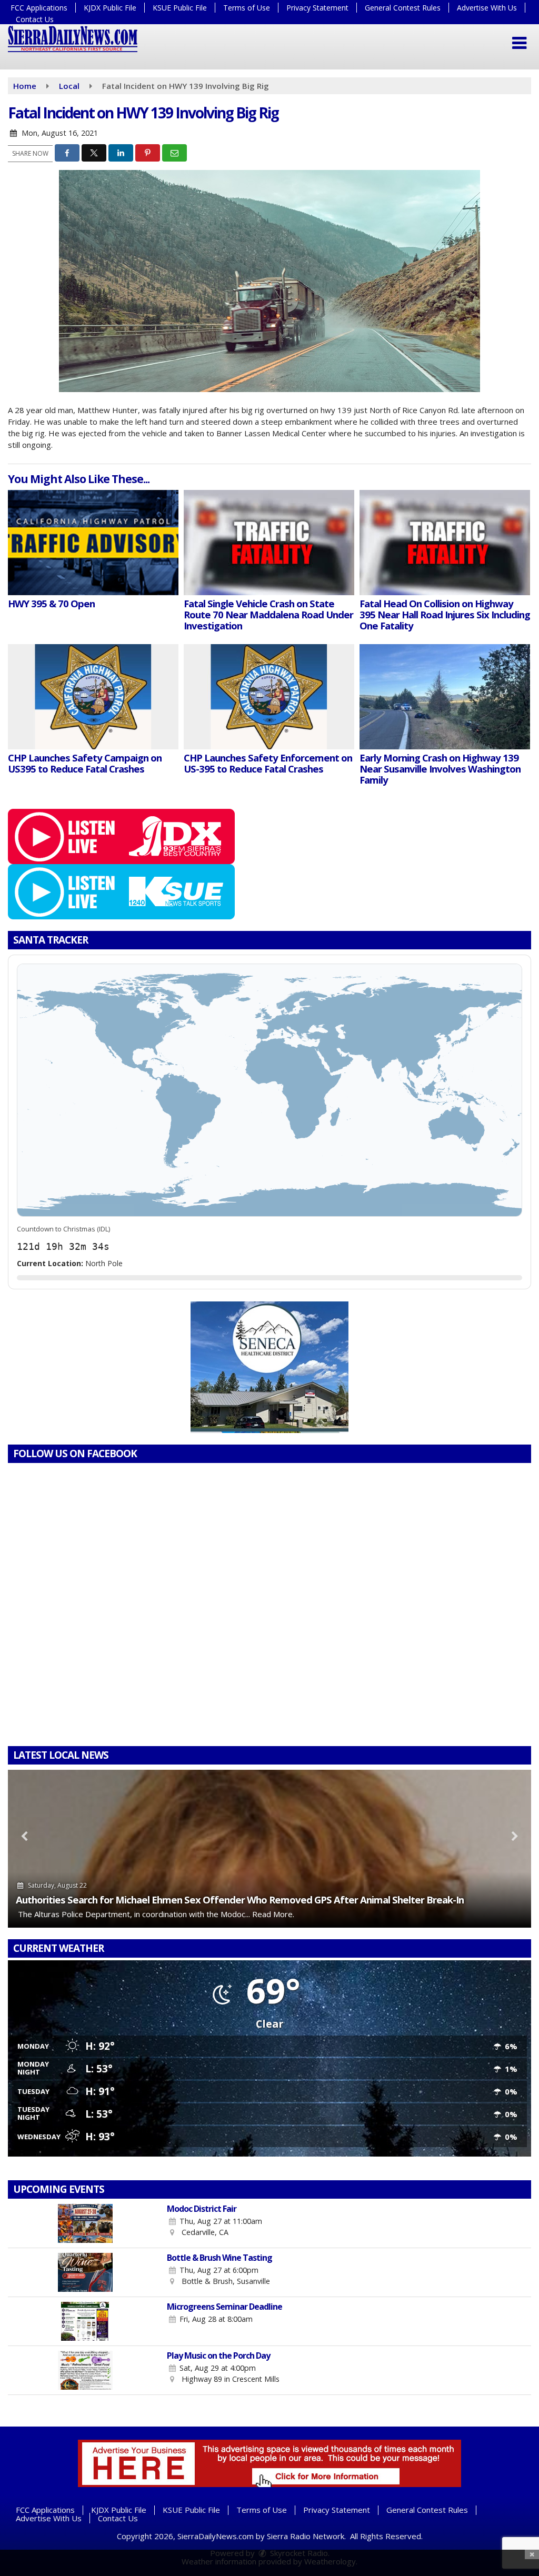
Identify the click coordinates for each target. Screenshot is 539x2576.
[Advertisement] (269, 1367)
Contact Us (35, 19)
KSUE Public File (180, 8)
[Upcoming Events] (85, 2223)
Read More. (273, 1914)
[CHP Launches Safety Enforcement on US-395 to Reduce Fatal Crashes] (269, 697)
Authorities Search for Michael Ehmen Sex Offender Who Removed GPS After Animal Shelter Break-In (240, 1900)
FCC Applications (39, 8)
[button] (519, 43)
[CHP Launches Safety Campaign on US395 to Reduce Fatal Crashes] (93, 697)
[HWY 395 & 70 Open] (93, 543)
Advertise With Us (487, 8)
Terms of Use (247, 8)
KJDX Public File (110, 8)
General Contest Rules (403, 8)
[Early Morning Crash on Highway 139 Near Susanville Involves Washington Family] (445, 697)
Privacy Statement (317, 8)
